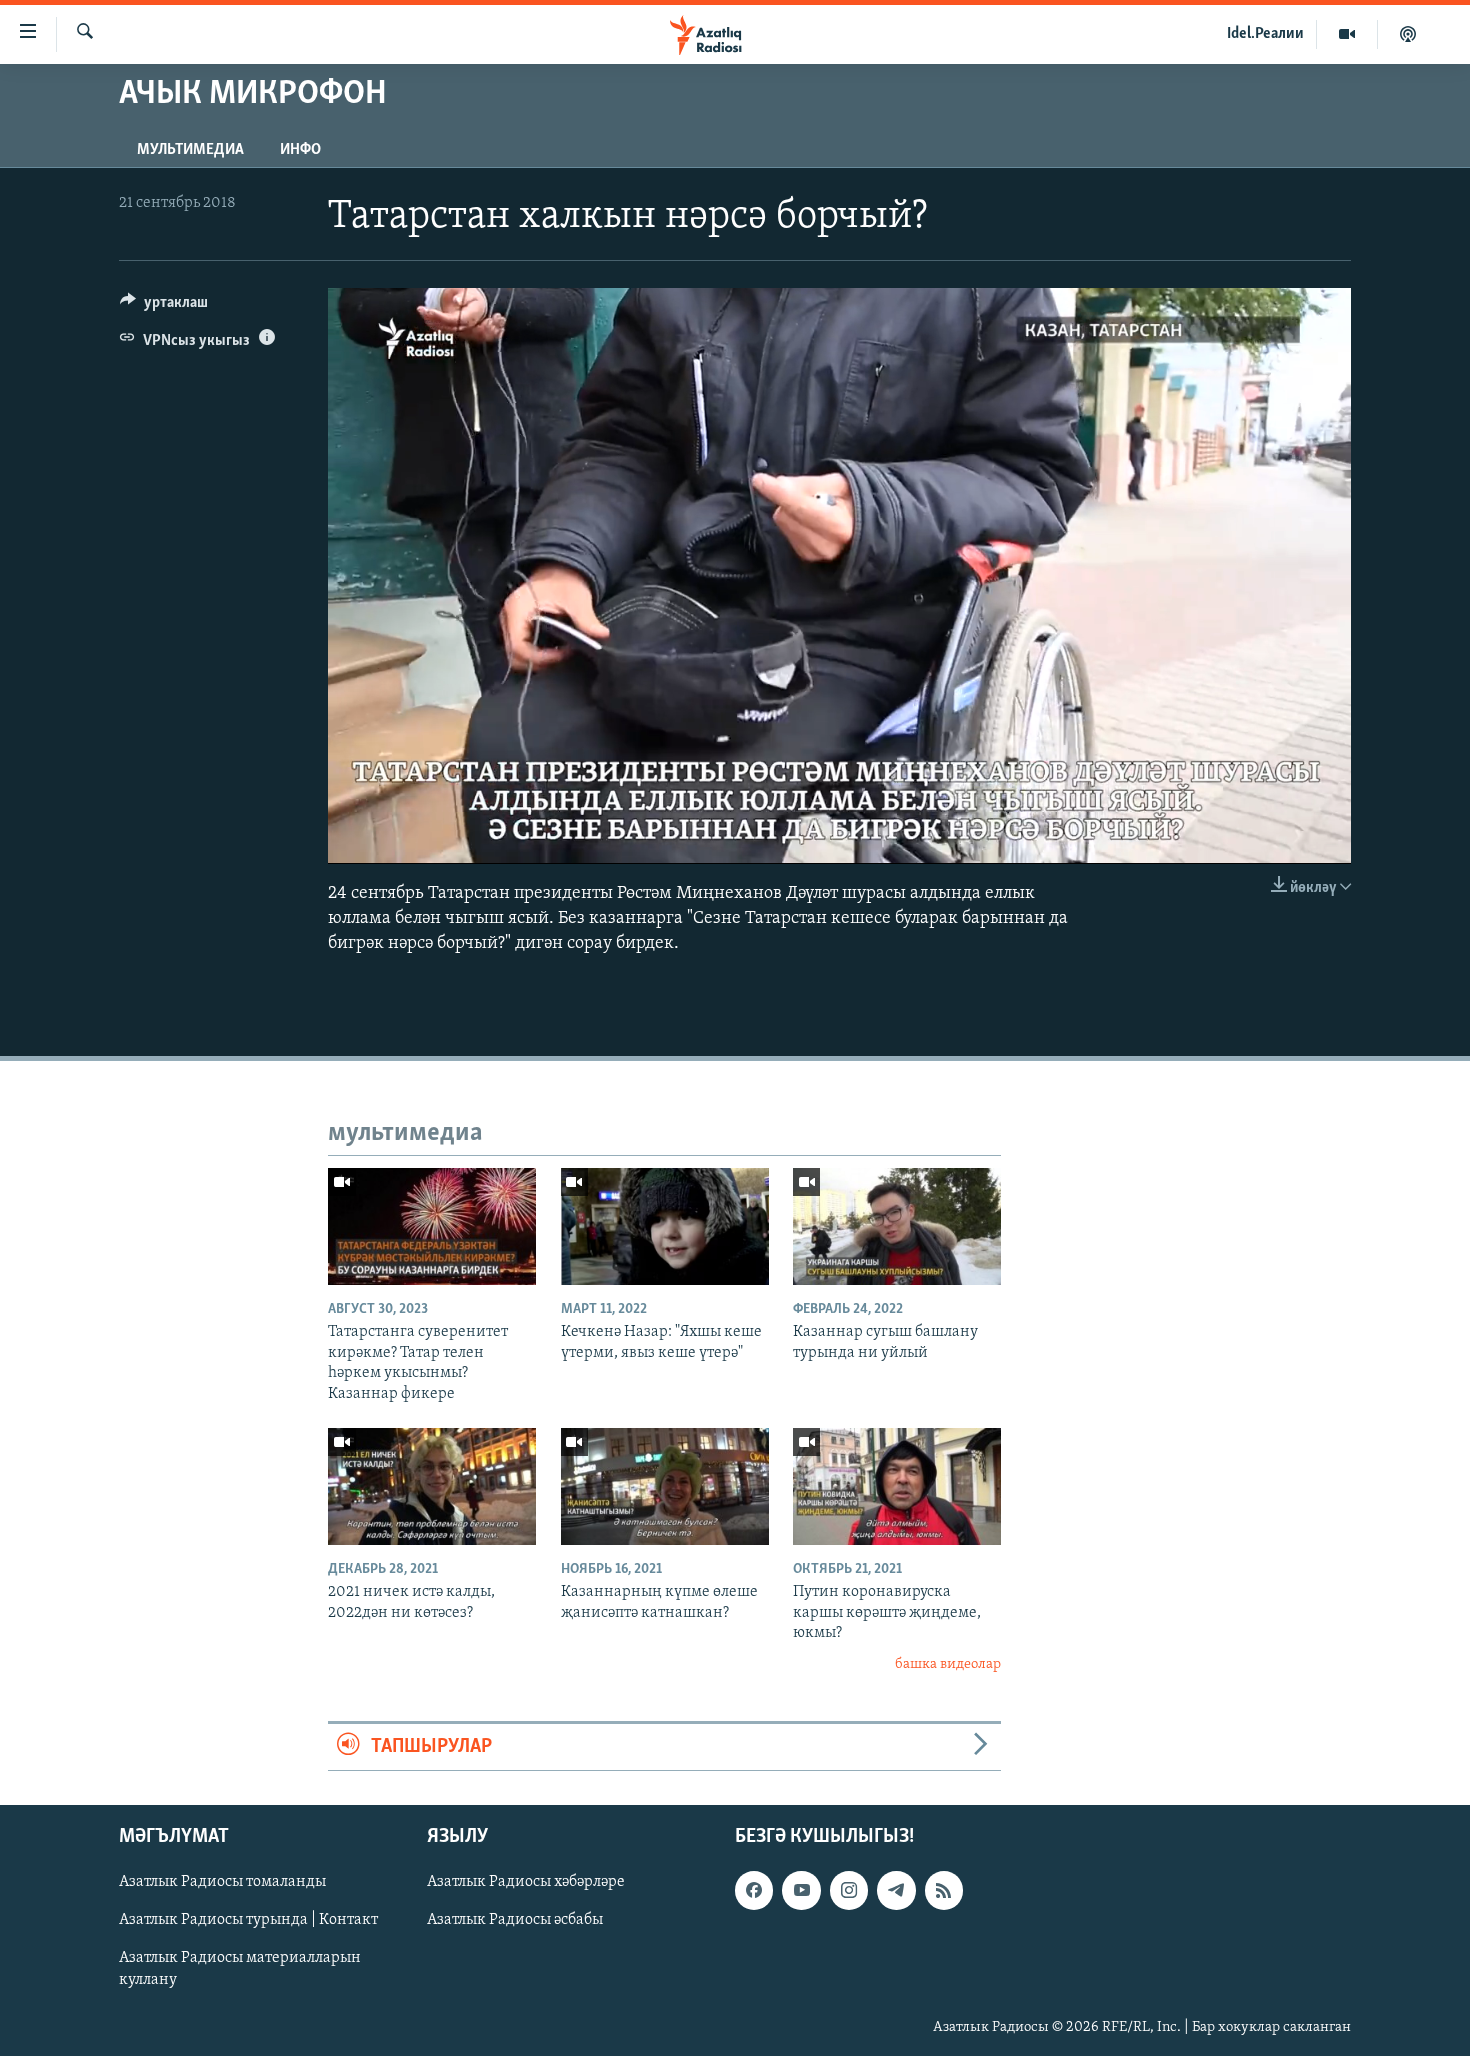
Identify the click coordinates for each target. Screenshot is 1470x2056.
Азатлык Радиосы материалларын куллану (240, 1970)
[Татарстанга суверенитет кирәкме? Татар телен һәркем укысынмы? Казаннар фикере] (432, 1226)
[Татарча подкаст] (1408, 34)
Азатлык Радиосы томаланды (222, 1883)
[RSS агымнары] (944, 1891)
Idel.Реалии (1265, 34)
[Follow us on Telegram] (896, 1891)
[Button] (164, 307)
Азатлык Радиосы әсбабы (515, 1921)
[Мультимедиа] (1347, 34)
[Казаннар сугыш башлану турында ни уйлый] (897, 1226)
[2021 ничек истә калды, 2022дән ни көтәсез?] (432, 1486)
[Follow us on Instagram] (849, 1891)
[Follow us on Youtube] (801, 1891)
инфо (300, 150)
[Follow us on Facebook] (754, 1891)
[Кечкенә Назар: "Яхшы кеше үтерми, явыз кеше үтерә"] (665, 1226)
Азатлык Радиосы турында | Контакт (248, 1921)
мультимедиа (190, 150)
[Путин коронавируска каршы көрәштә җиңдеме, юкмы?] (897, 1486)
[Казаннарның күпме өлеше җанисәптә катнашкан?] (665, 1486)
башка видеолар (948, 1664)
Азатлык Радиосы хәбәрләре (526, 1883)
